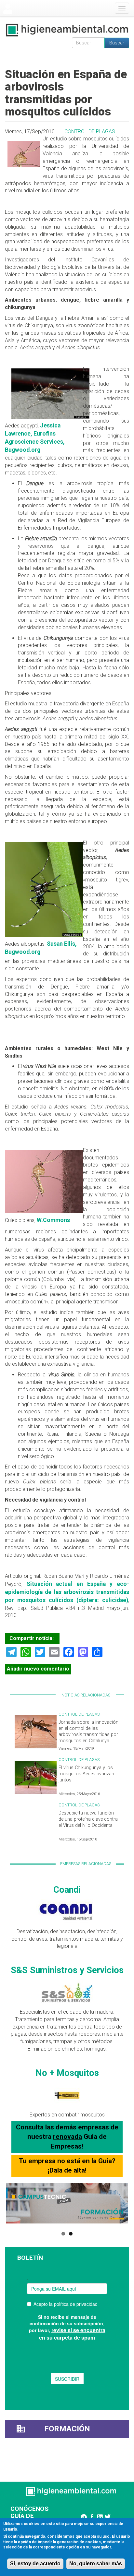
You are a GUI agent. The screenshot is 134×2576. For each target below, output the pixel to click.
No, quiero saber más (96, 2564)
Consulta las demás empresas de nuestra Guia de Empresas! (67, 2137)
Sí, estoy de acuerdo (35, 2564)
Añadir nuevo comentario (38, 1669)
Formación (67, 2429)
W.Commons (53, 1220)
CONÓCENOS (29, 2509)
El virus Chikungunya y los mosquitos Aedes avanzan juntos (86, 1774)
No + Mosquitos (67, 2073)
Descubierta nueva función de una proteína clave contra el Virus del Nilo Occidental (88, 1819)
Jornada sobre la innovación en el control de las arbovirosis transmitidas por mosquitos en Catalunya (88, 1731)
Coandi (67, 1890)
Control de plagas (90, 132)
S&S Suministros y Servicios (67, 1970)
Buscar (117, 43)
